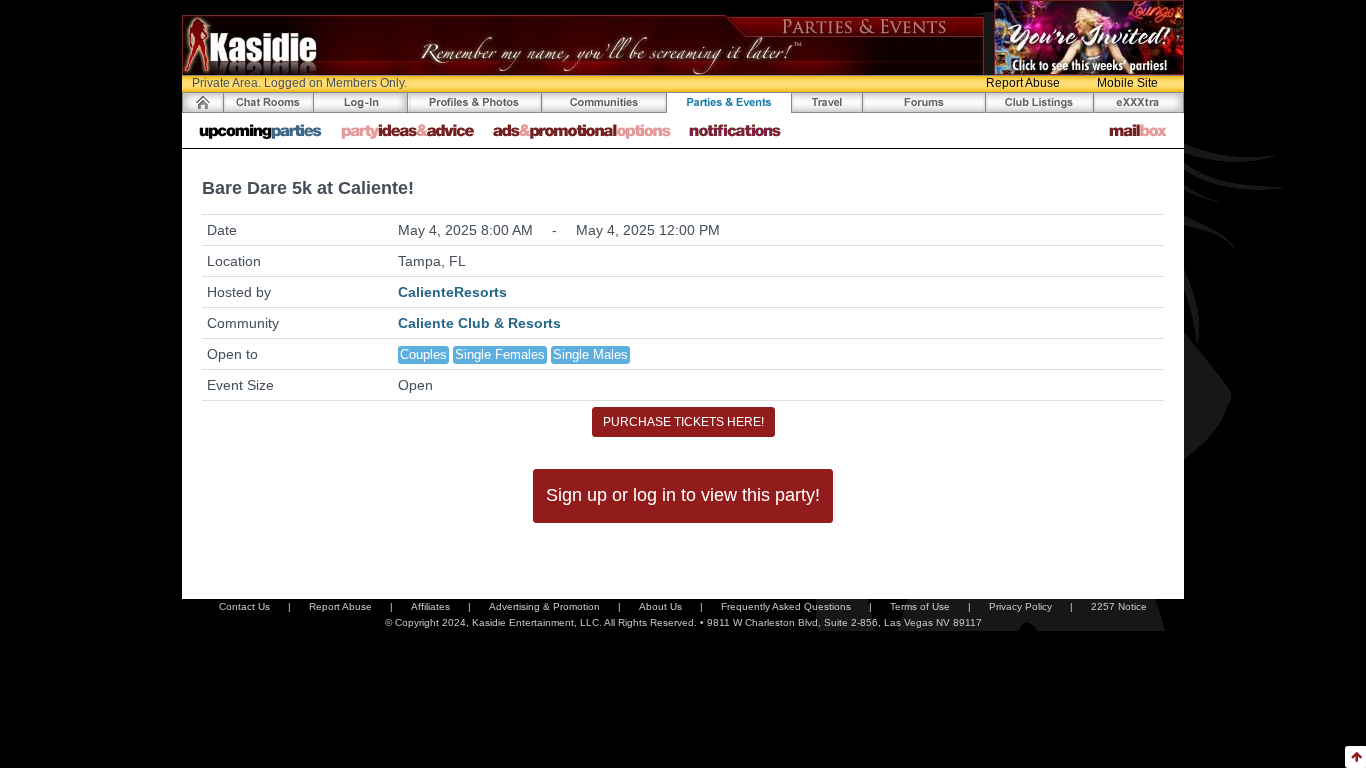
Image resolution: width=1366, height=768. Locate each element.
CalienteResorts (452, 292)
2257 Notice (1119, 606)
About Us (660, 606)
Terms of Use (920, 606)
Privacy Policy (1020, 606)
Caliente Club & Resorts (479, 323)
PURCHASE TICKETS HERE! (683, 422)
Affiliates (430, 606)
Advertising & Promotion (544, 606)
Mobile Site (1127, 83)
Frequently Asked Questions (786, 606)
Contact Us (244, 606)
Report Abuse (1023, 83)
